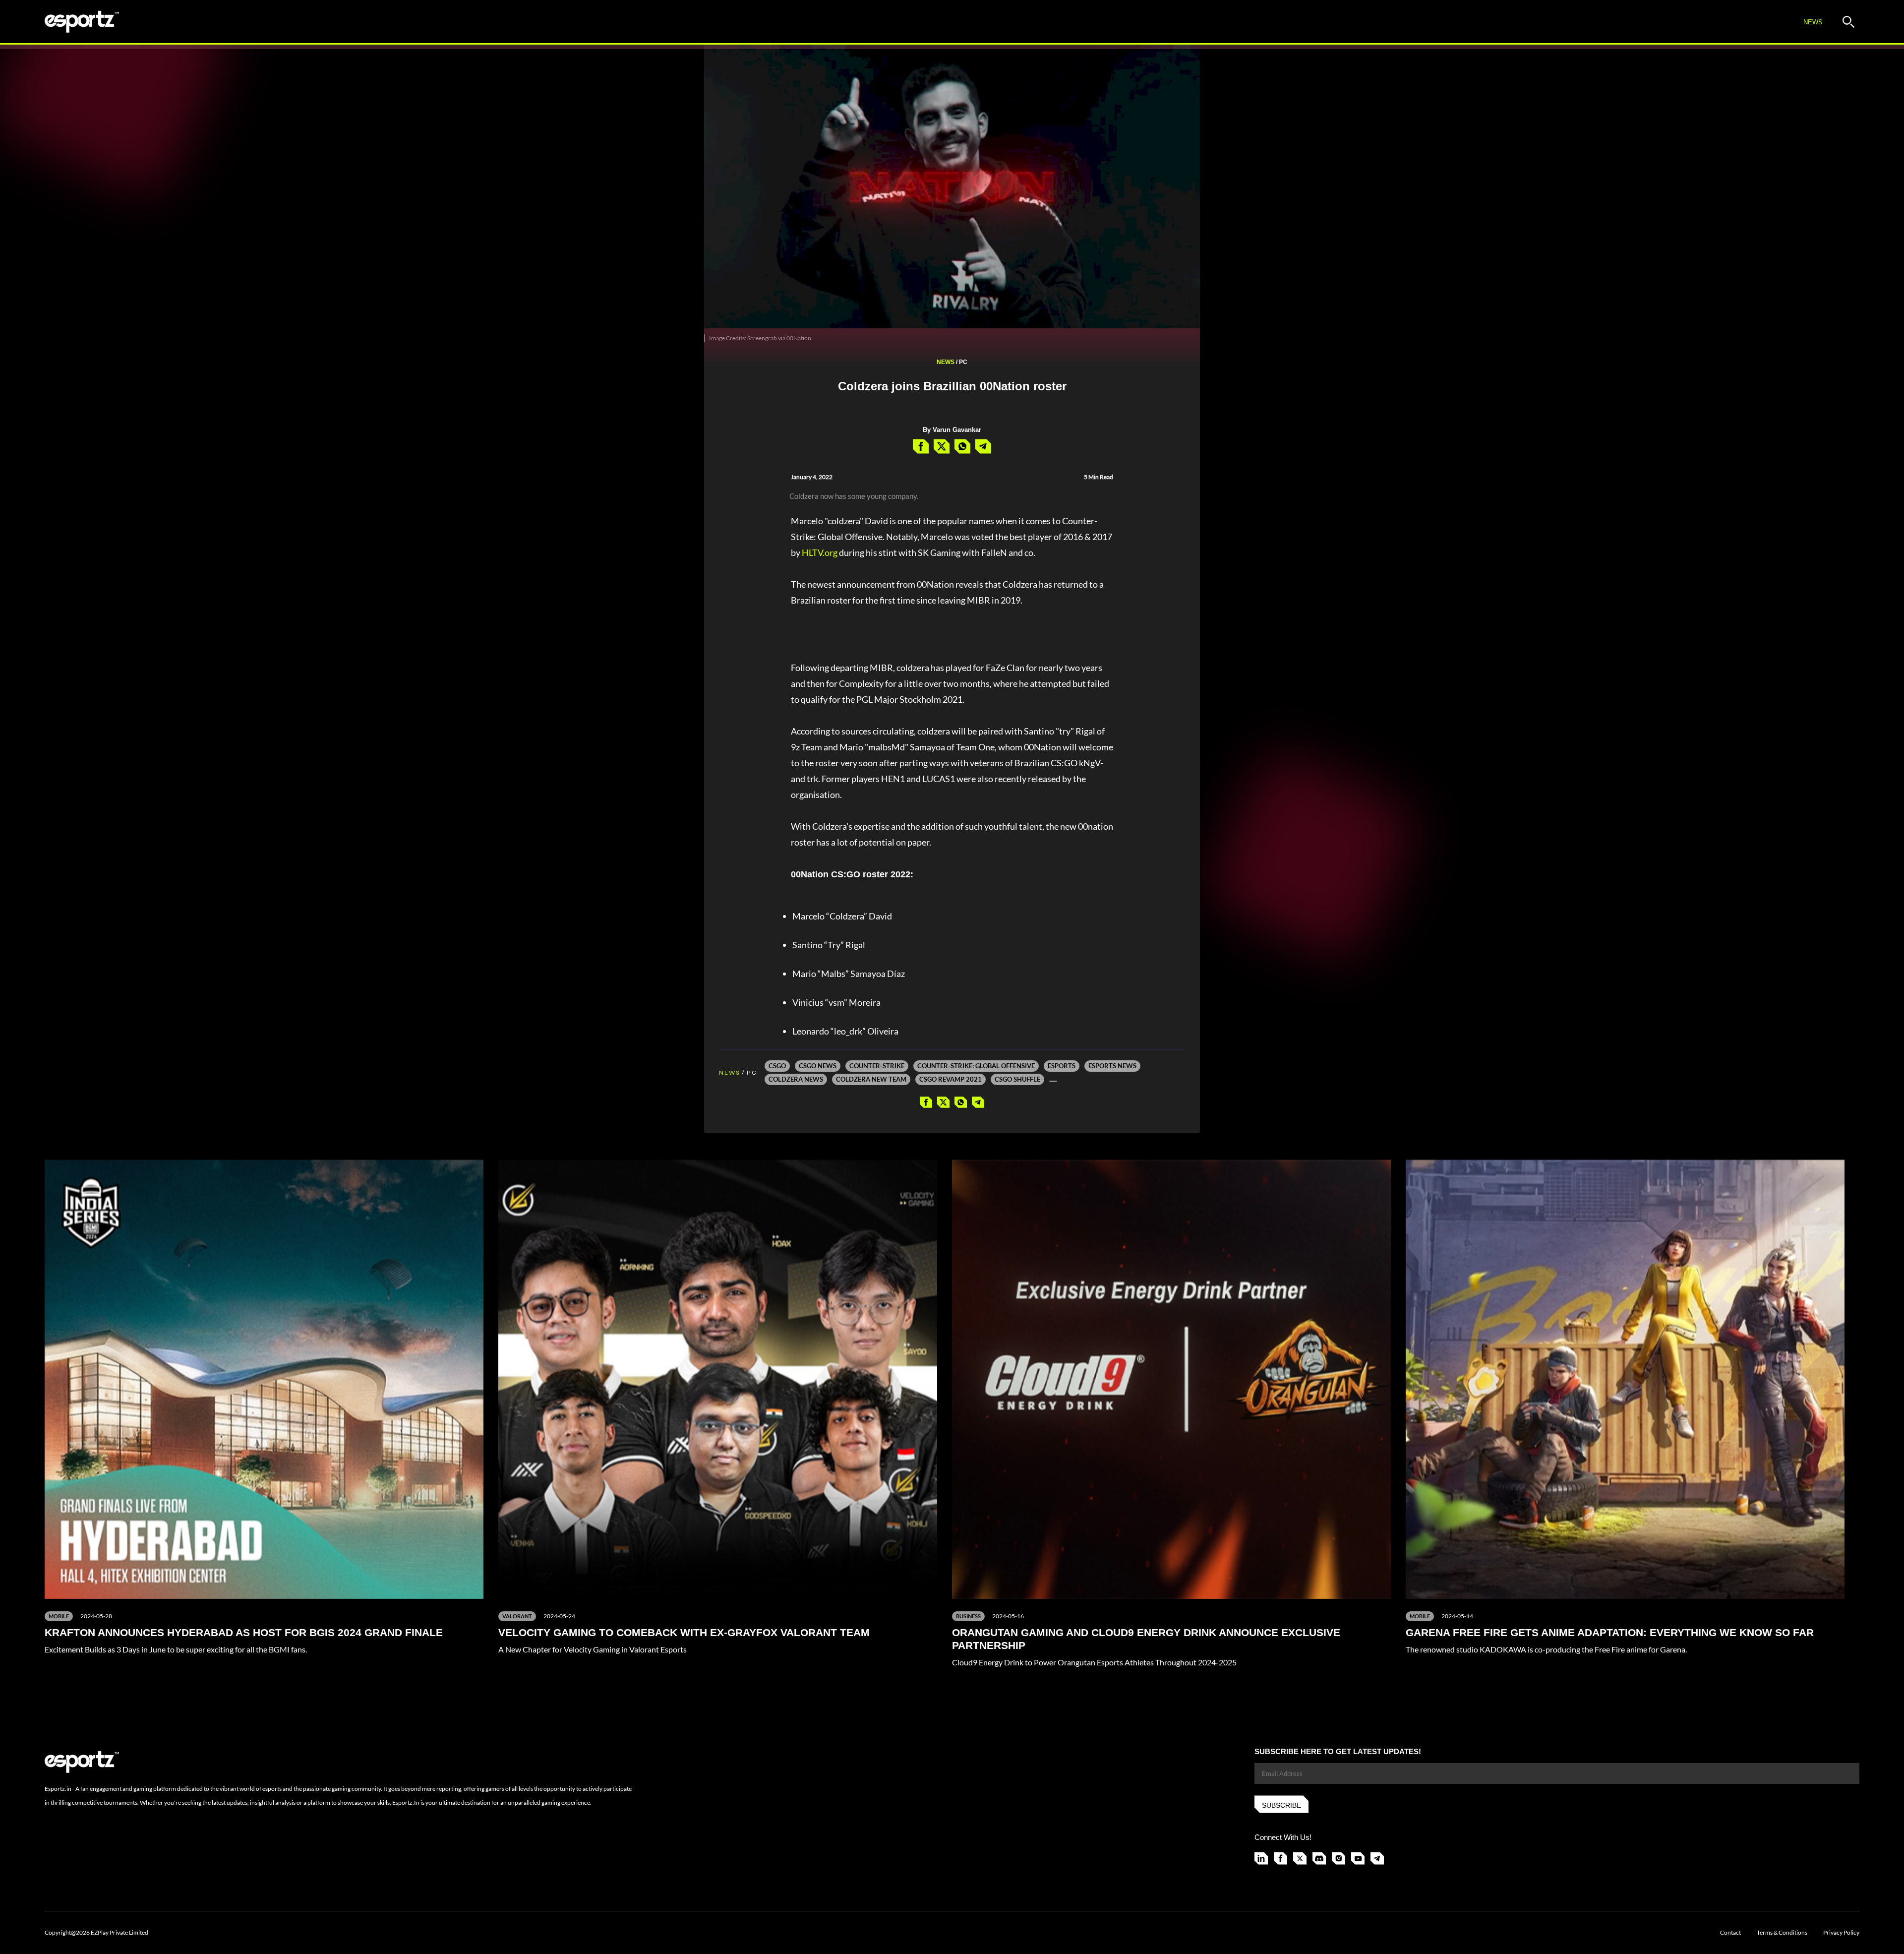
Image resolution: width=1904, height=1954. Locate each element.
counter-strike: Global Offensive (976, 1066)
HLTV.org (820, 552)
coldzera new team (871, 1079)
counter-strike (877, 1066)
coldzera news (796, 1079)
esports (1062, 1066)
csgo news (818, 1066)
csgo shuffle (1017, 1079)
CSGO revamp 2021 (951, 1079)
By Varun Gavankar (952, 430)
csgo (777, 1066)
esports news (1112, 1066)
